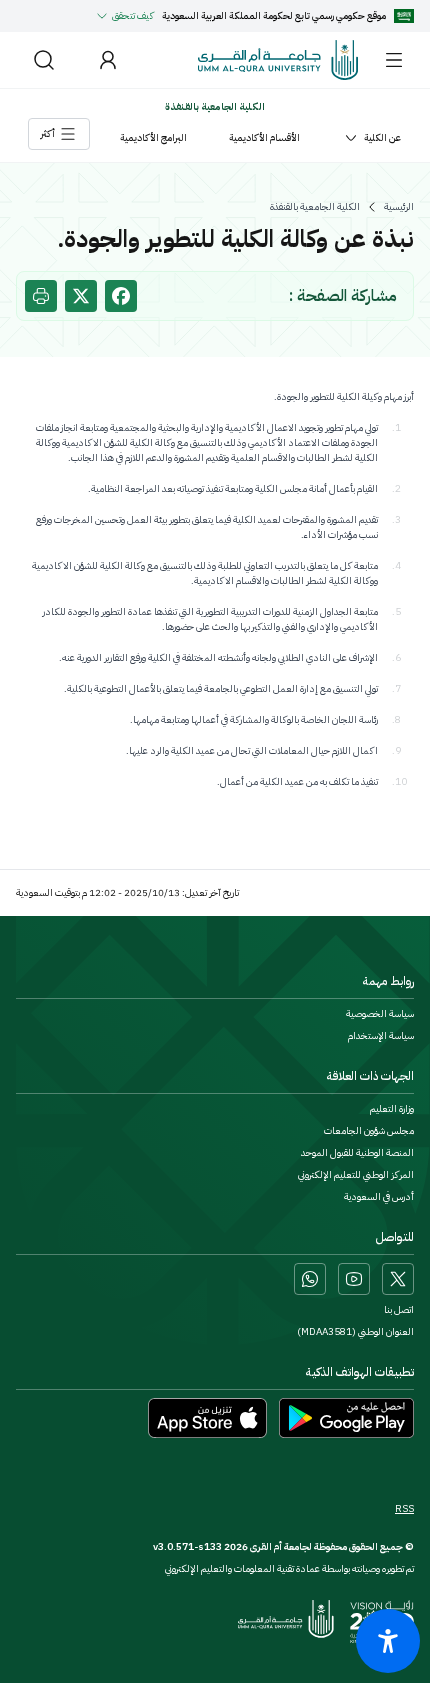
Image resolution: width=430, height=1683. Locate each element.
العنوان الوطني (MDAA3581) (355, 1332)
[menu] (394, 60)
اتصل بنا (399, 1310)
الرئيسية (399, 207)
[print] (41, 296)
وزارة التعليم (392, 1109)
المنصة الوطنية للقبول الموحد (357, 1153)
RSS (404, 1509)
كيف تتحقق (133, 15)
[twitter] (81, 296)
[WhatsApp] (310, 1279)
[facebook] (121, 296)
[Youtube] (354, 1279)
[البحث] (44, 60)
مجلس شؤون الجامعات (369, 1131)
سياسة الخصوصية (380, 1014)
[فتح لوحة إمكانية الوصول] (388, 1641)
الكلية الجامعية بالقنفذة (315, 207)
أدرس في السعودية (379, 1197)
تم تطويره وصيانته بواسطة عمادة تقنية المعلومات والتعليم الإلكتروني (289, 1568)
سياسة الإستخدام (381, 1036)
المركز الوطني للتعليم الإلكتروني (356, 1175)
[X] (398, 1279)
